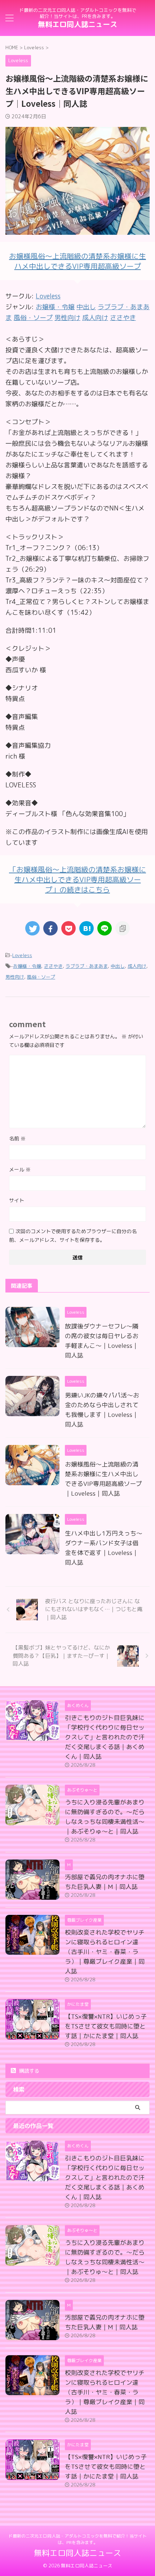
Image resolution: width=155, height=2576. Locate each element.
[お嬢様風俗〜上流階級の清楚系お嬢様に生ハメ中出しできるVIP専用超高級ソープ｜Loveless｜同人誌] (87, 928)
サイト (17, 1200)
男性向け (15, 977)
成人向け (137, 966)
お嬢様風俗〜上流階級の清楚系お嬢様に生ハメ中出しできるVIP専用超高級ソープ (77, 261)
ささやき (53, 966)
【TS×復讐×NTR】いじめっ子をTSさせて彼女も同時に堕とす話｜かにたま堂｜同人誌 (106, 2026)
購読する (28, 2071)
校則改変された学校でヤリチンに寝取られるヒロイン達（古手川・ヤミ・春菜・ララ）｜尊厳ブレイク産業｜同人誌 (105, 1952)
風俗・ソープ (41, 977)
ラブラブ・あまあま (87, 966)
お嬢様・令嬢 (27, 966)
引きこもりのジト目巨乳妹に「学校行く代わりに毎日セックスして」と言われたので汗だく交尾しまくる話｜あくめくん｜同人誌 (105, 1737)
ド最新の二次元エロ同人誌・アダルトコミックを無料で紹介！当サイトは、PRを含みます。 (77, 2539)
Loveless (48, 296)
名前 (17, 1138)
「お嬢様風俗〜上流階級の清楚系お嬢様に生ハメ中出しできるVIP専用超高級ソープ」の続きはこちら (77, 879)
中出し (118, 966)
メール (20, 1169)
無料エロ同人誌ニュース (77, 24)
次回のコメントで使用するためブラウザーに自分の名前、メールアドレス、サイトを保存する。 (73, 1236)
